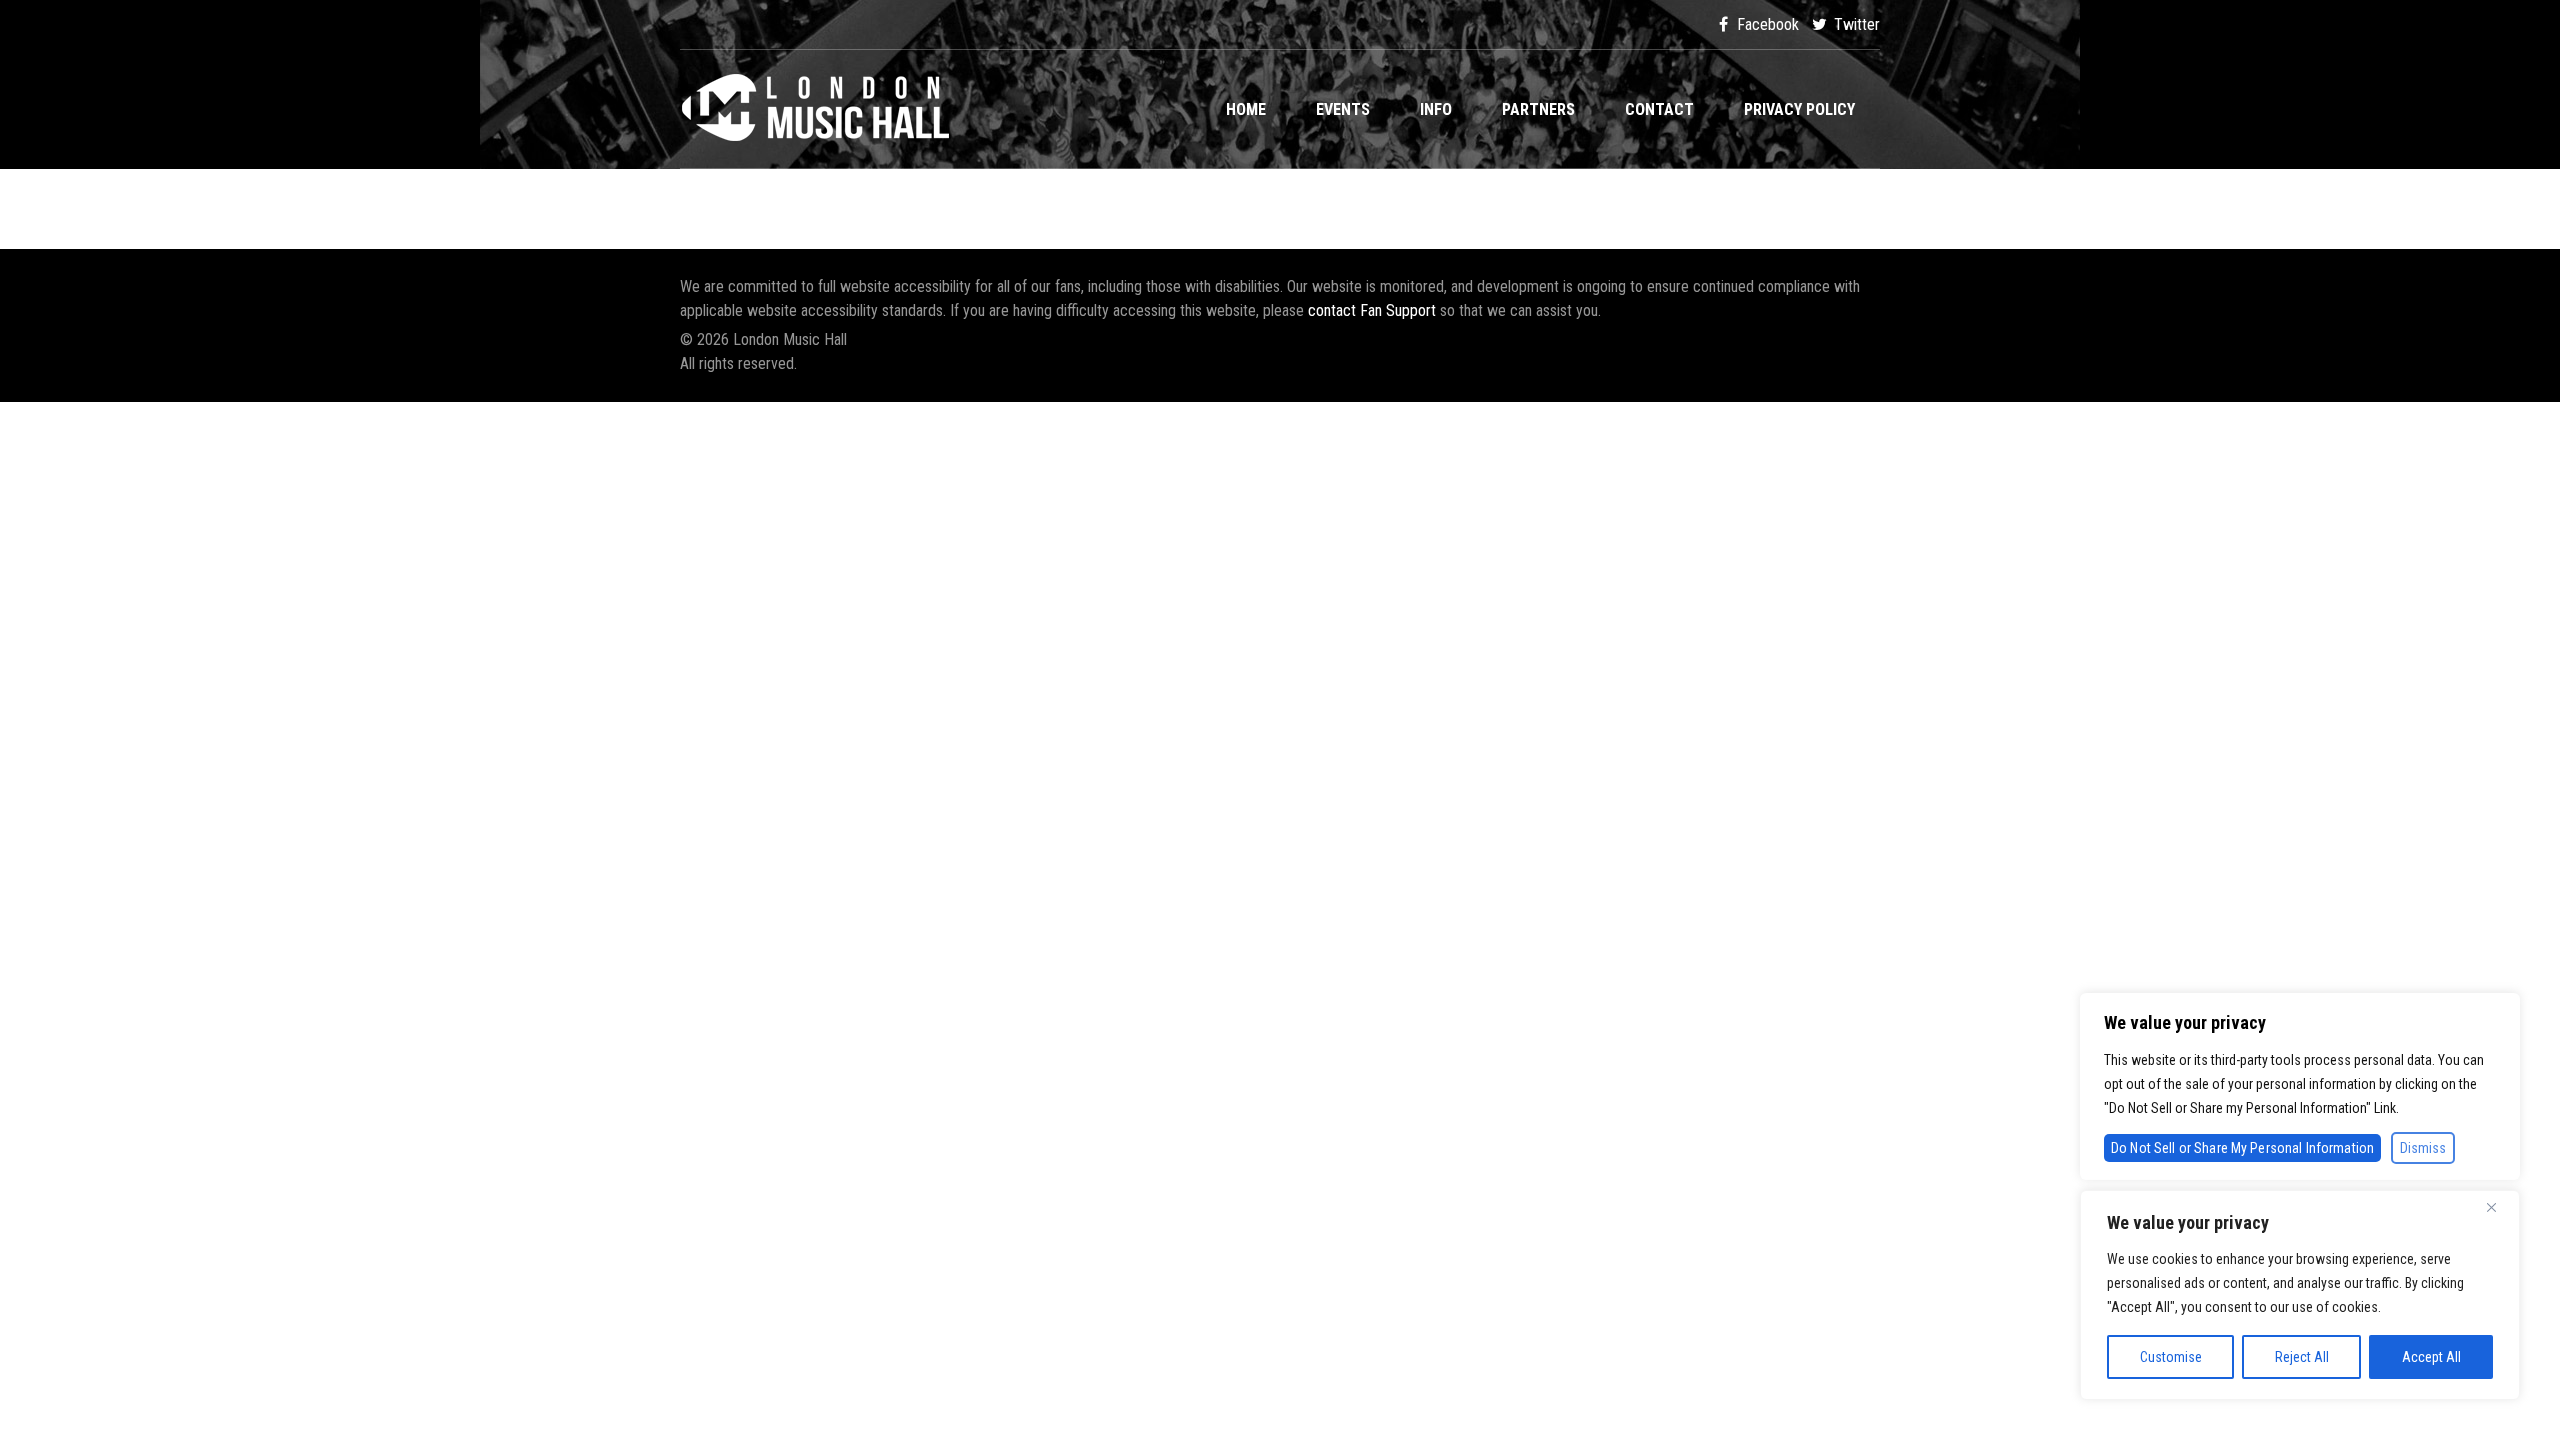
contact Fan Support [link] (1374, 310)
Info (1436, 109)
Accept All (2431, 1357)
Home (1246, 109)
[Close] (2499, 1207)
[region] (2300, 1295)
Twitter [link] (1855, 24)
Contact (1659, 109)
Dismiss (2423, 1148)
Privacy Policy (1799, 109)
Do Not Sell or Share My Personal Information (2242, 1148)
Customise (2171, 1357)
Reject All (2302, 1357)
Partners (1538, 109)
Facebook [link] (1766, 24)
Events (1343, 109)
